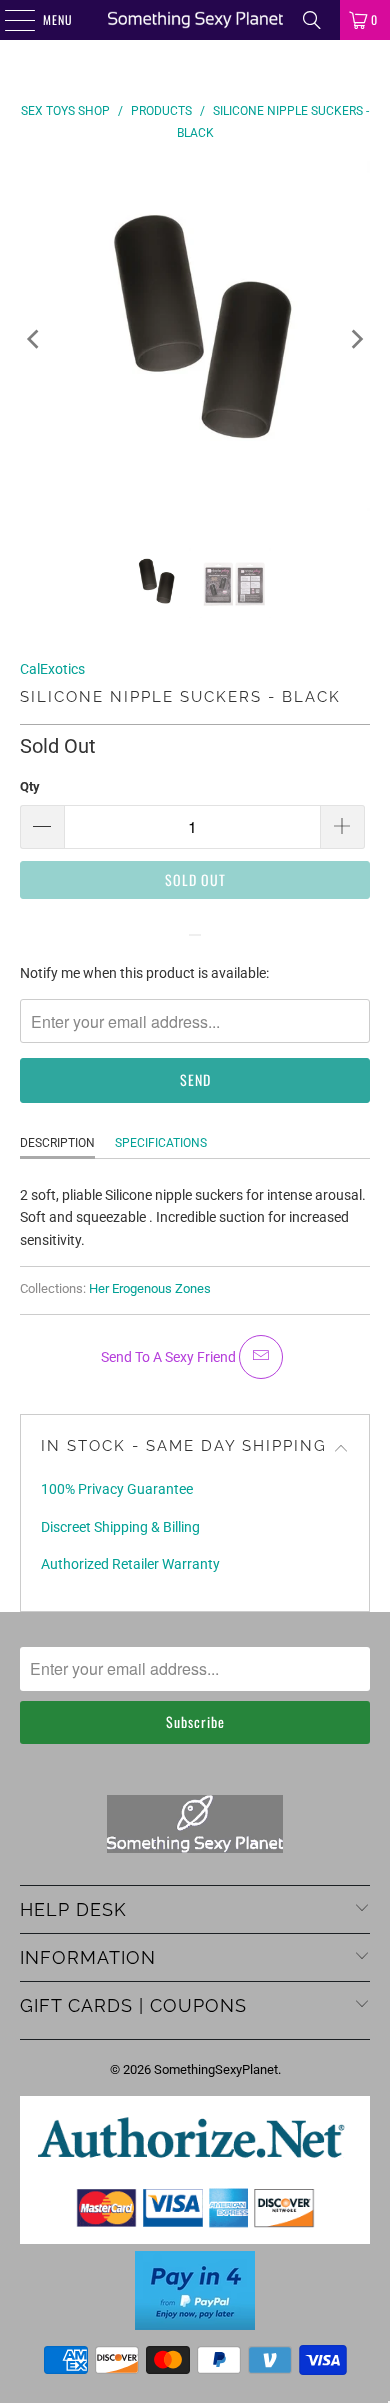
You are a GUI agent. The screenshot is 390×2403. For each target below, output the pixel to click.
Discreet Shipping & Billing (120, 1527)
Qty (30, 786)
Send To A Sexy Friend (170, 1357)
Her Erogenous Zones (150, 1288)
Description (57, 1143)
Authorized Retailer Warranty (130, 1564)
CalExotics (52, 669)
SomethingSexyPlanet (216, 2069)
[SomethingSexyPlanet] (195, 20)
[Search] (312, 20)
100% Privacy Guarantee (117, 1489)
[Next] (355, 339)
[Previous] (35, 339)
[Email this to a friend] (261, 1357)
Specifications (161, 1143)
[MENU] (9, 20)
